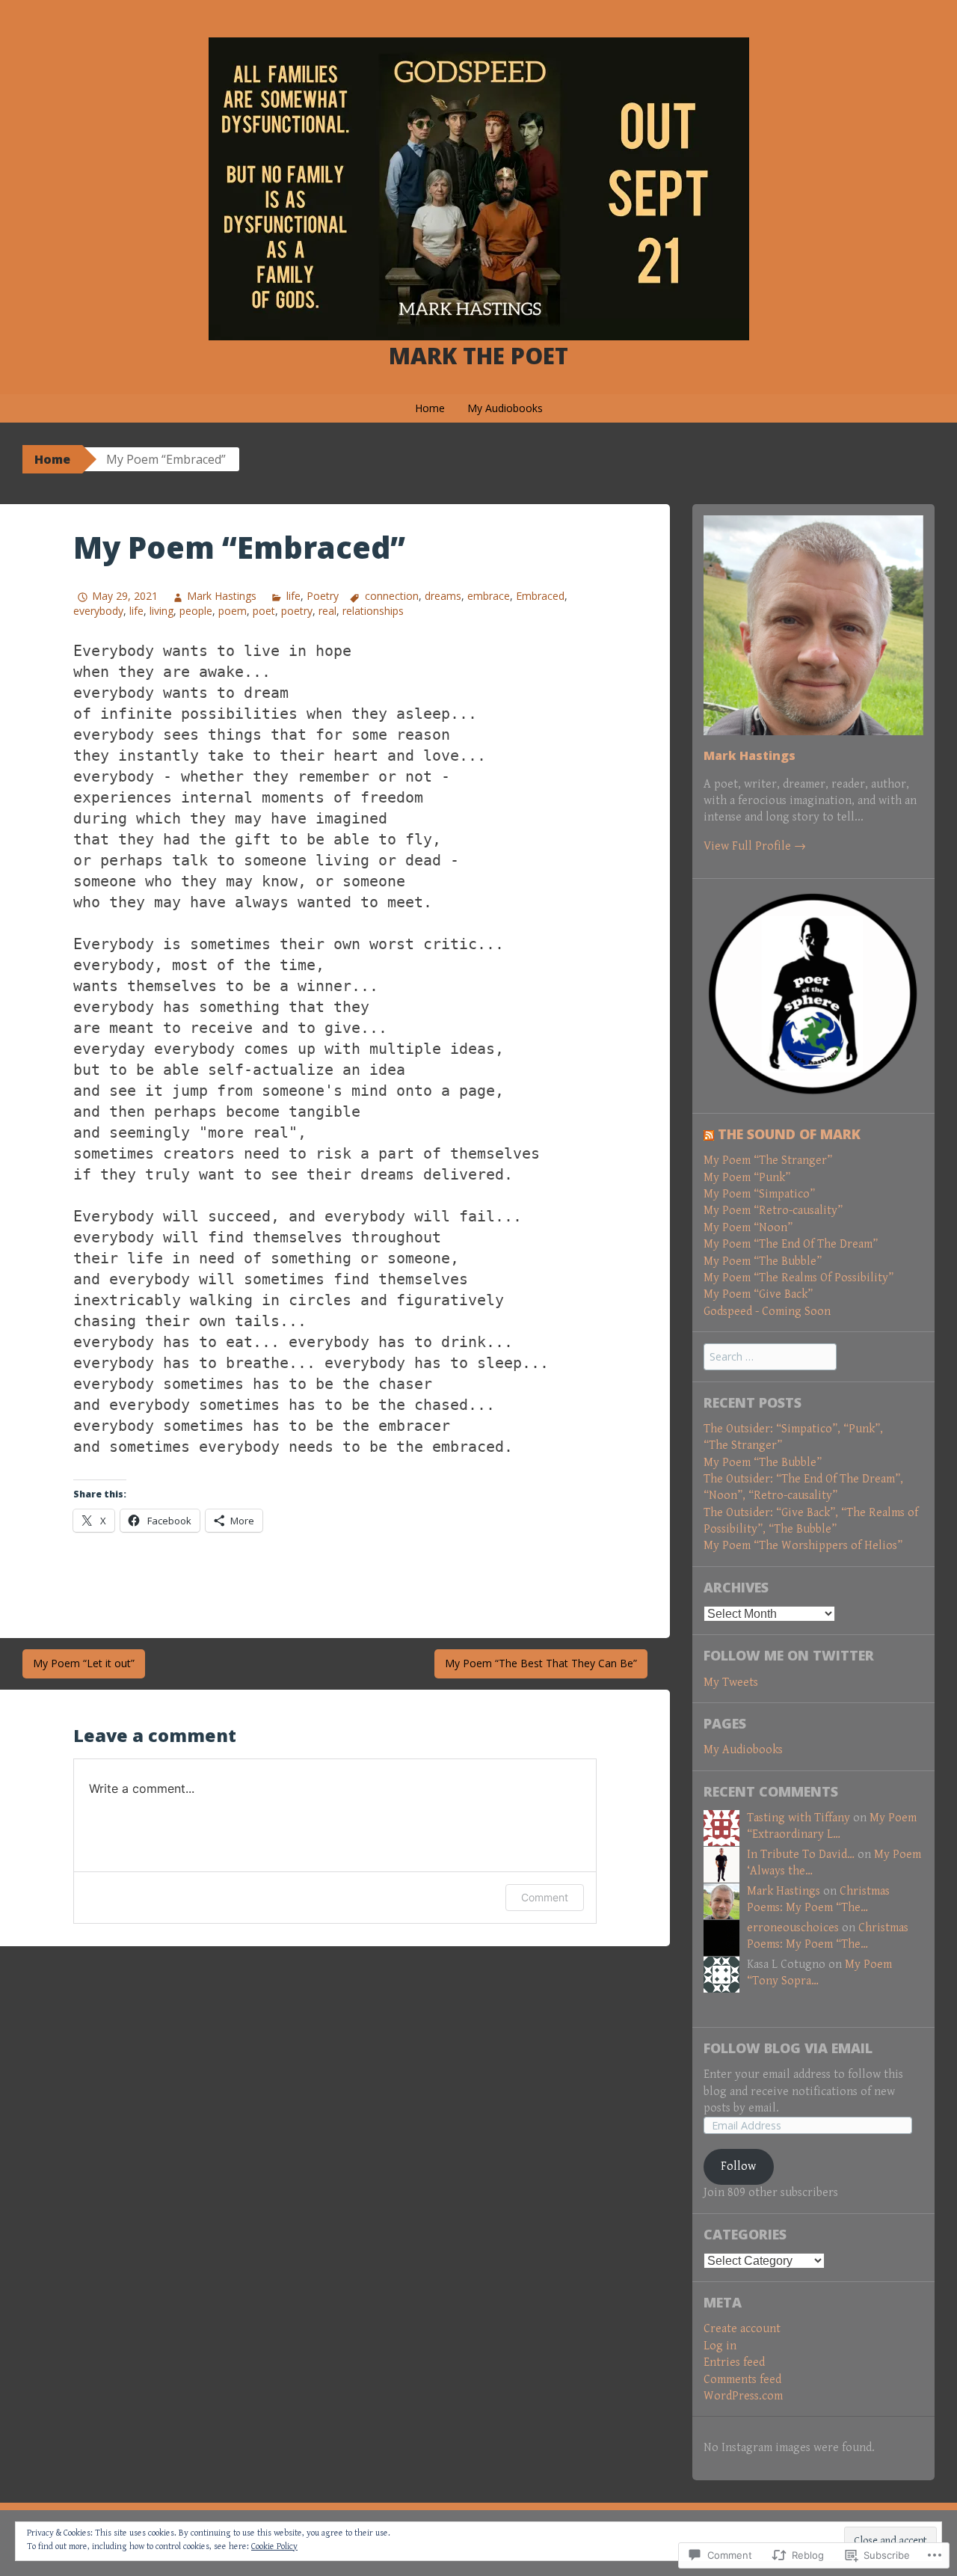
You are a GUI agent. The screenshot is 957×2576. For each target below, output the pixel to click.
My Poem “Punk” (747, 1178)
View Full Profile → (755, 846)
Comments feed (742, 2380)
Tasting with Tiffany (798, 1818)
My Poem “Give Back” (758, 1294)
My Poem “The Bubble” (763, 1261)
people (196, 611)
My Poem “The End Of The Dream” (791, 1244)
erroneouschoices (793, 1928)
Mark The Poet (478, 356)
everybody (98, 611)
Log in (720, 2346)
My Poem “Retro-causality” (773, 1211)
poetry (297, 611)
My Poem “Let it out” (84, 1663)
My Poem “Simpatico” (759, 1194)
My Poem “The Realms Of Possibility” (798, 1278)
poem (233, 611)
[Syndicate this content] (709, 1134)
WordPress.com (743, 2396)
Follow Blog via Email (788, 2048)
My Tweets (731, 1683)
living (161, 611)
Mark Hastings (222, 596)
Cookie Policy (274, 2546)
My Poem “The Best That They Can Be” (541, 1663)
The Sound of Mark (789, 1134)
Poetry (323, 596)
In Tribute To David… (801, 1855)
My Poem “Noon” (748, 1228)
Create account (742, 2329)
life (293, 596)
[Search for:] (770, 1357)
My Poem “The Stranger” (768, 1160)
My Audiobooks (505, 408)
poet (264, 611)
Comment (545, 1897)
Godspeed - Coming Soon (767, 1312)
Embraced (540, 596)
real (327, 611)
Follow (738, 2166)
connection (392, 596)
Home (430, 408)
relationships (373, 611)
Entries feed (734, 2362)
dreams (443, 596)
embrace (489, 596)
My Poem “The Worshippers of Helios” (803, 1546)
